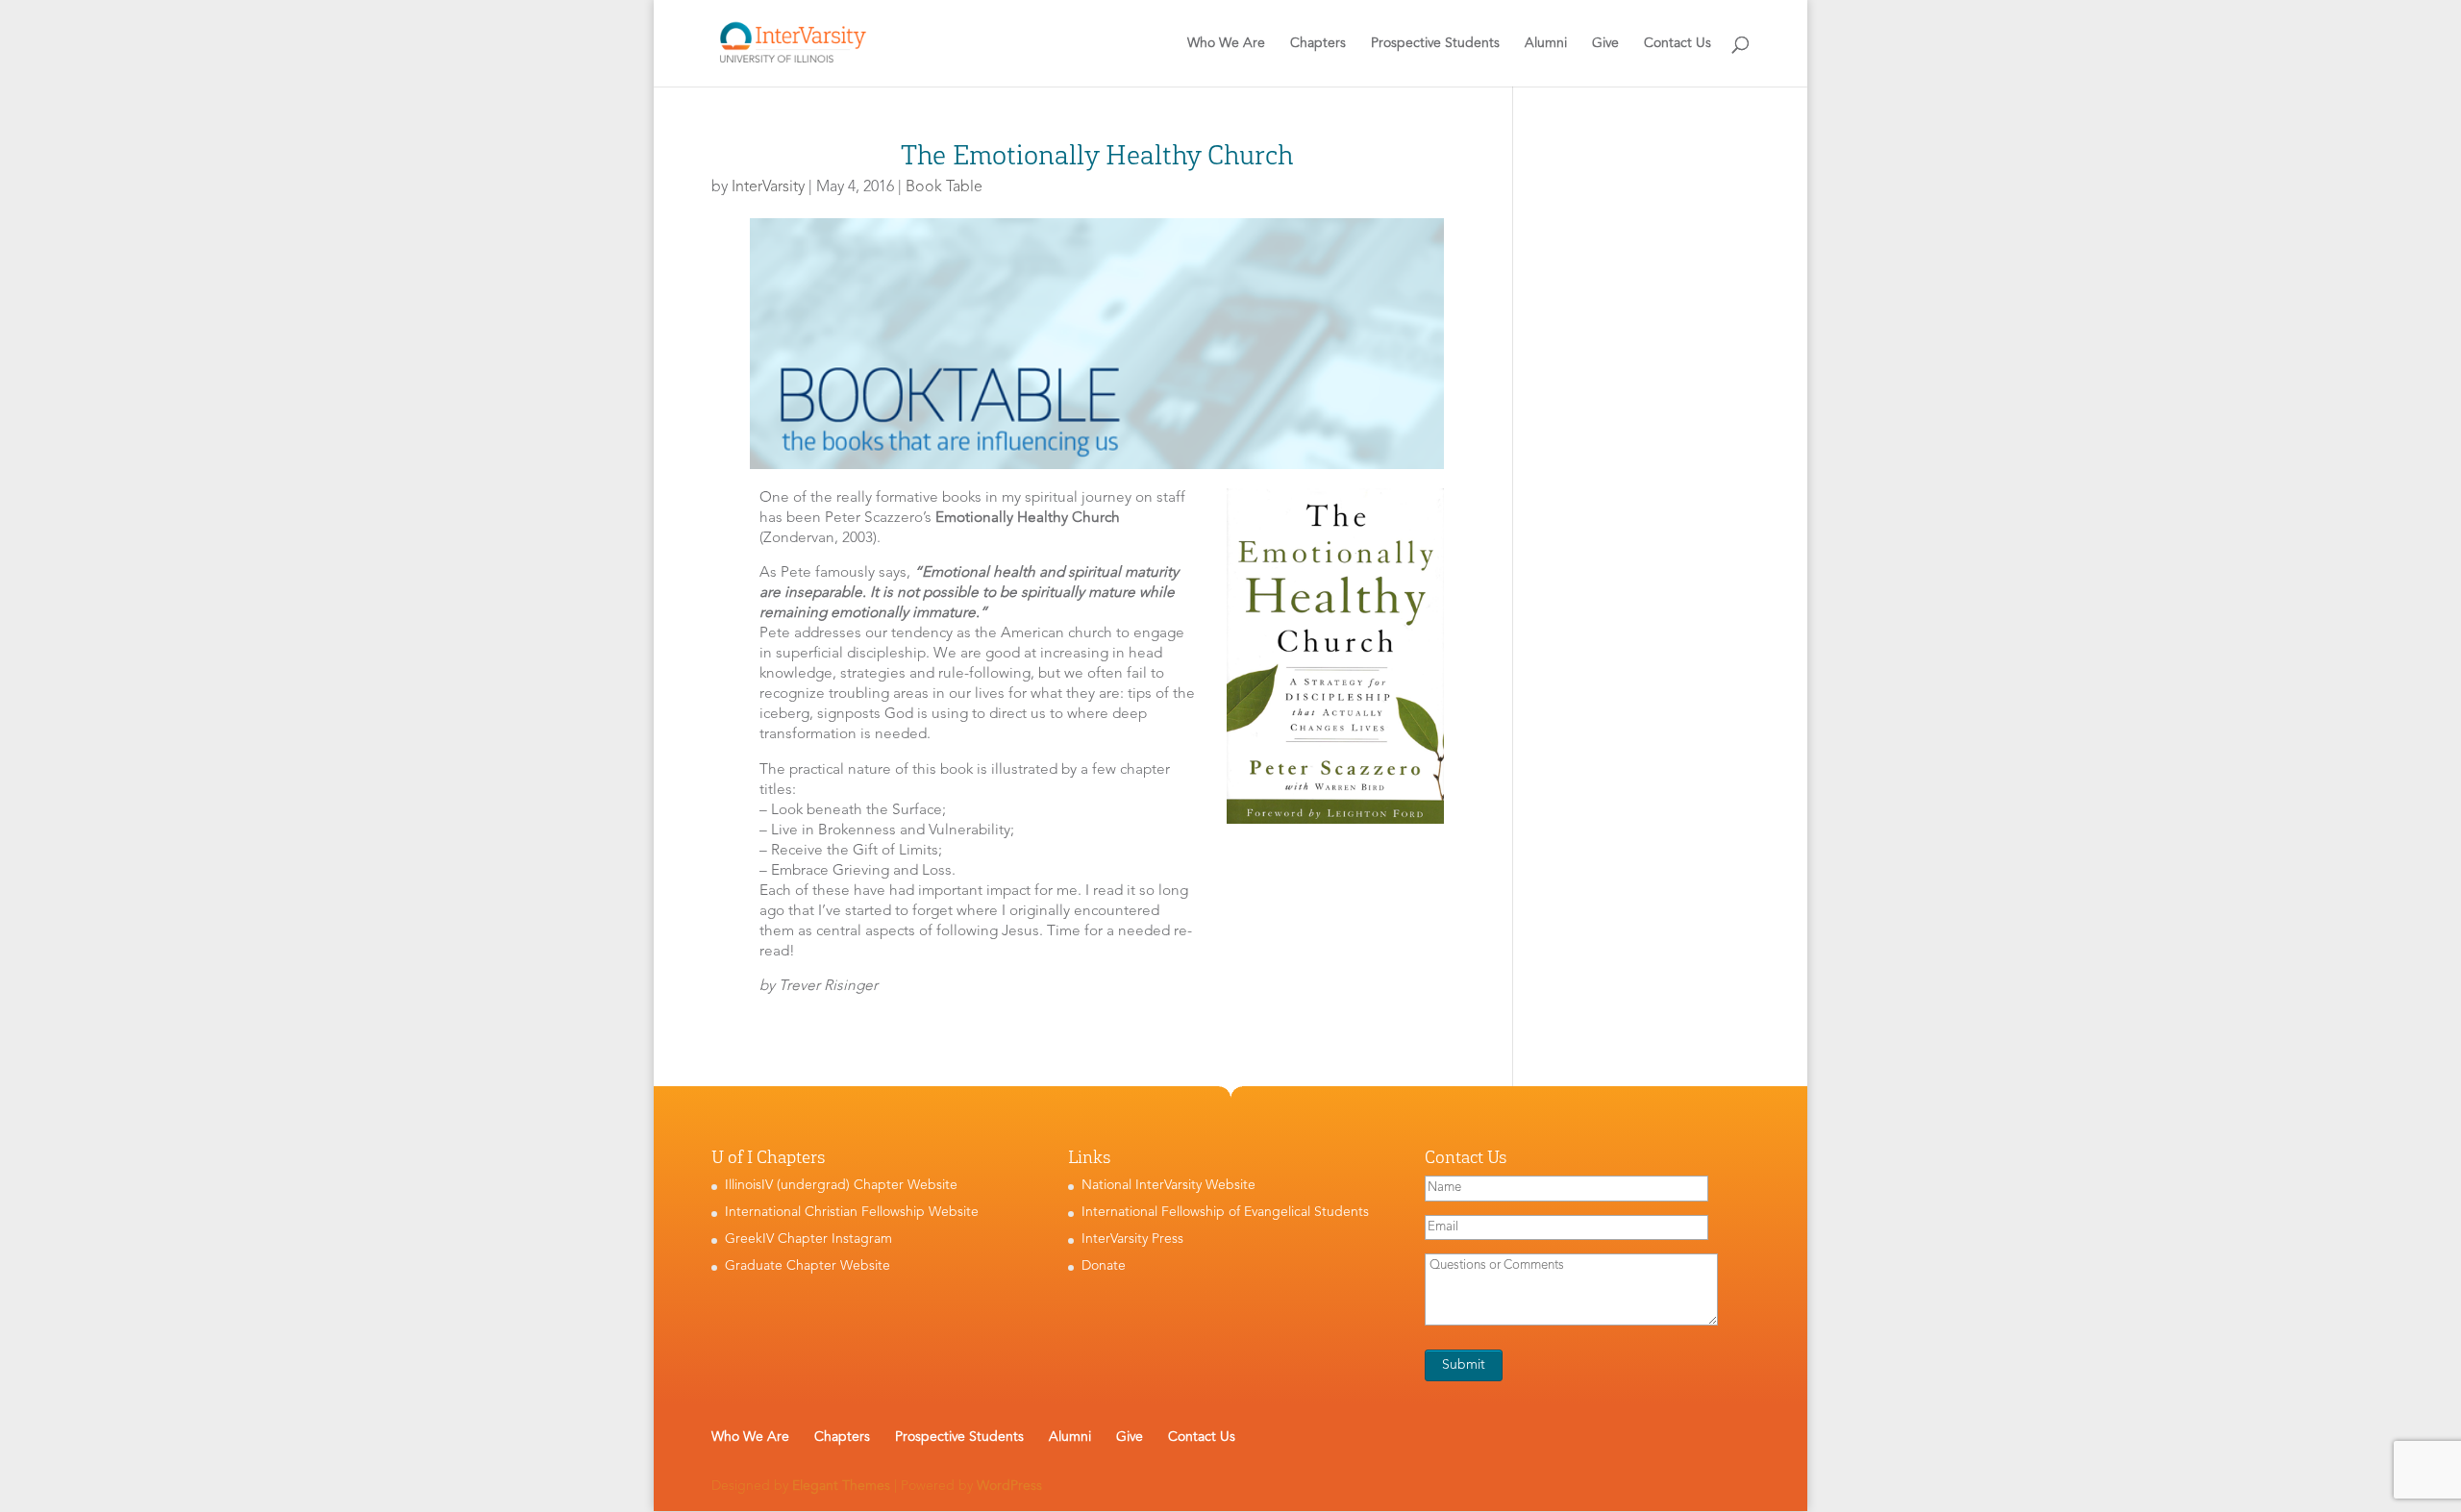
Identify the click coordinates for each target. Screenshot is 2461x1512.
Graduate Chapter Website (808, 1266)
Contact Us (1678, 43)
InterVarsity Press (1132, 1239)
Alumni (1546, 43)
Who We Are (1226, 43)
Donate (1104, 1266)
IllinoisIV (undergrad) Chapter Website (841, 1185)
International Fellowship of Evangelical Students (1225, 1212)
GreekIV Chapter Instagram (808, 1239)
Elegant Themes (841, 1486)
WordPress (1009, 1486)
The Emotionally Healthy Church (1097, 155)
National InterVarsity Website (1168, 1185)
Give (1605, 43)
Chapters (1318, 43)
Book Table (944, 187)
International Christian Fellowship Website (852, 1212)
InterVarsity (768, 187)
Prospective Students (1435, 43)
